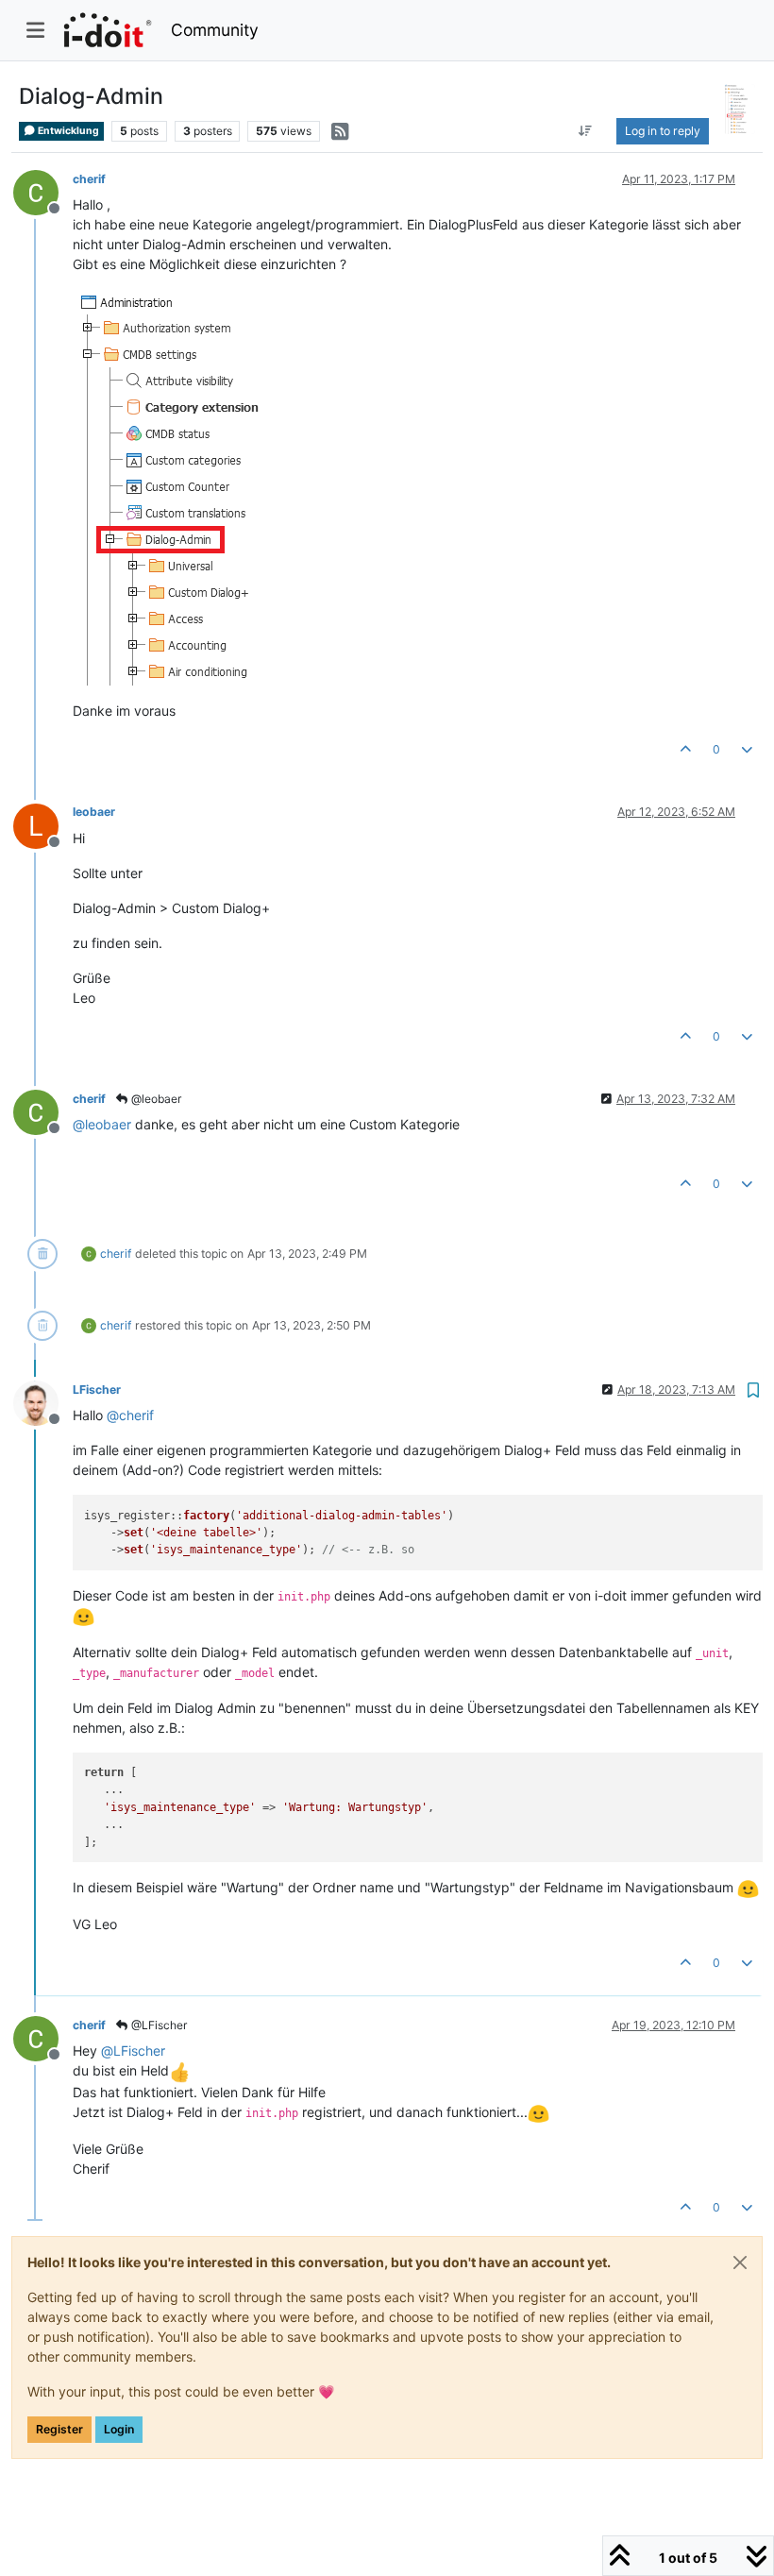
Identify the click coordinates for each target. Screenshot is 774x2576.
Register (59, 2429)
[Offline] (43, 191)
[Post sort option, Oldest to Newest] (586, 131)
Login (119, 2429)
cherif (89, 179)
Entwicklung (67, 131)
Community (215, 30)
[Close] (740, 2262)
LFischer (97, 1390)
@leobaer (155, 1099)
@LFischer (158, 2025)
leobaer (94, 812)
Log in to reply (663, 131)
